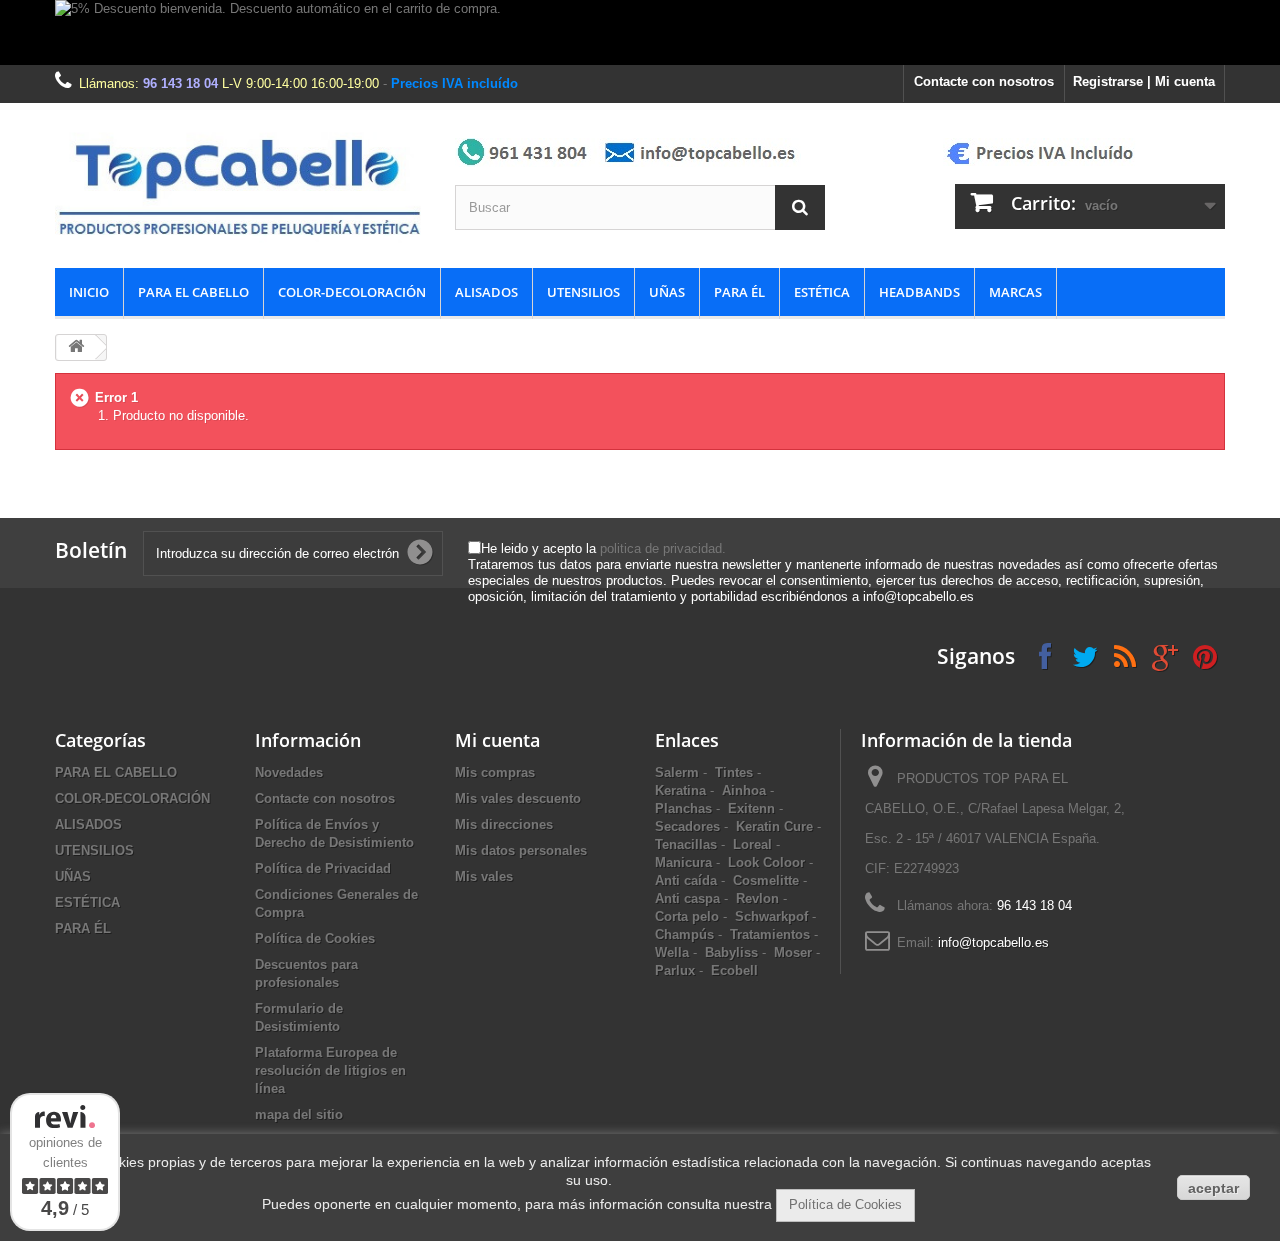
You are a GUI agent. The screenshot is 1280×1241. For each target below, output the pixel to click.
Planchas (683, 808)
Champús (684, 934)
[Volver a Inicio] (76, 347)
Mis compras (495, 772)
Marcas (1015, 292)
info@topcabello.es (993, 942)
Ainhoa (744, 790)
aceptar (1213, 1188)
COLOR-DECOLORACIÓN (352, 292)
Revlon (757, 898)
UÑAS (667, 292)
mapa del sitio (299, 1114)
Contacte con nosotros (984, 81)
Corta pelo (687, 916)
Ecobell (734, 970)
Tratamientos (770, 934)
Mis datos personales (521, 850)
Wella (672, 952)
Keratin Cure (774, 826)
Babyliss (731, 952)
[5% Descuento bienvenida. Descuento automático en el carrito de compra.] (640, 32)
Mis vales (484, 876)
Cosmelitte (766, 880)
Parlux (675, 970)
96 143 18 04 (180, 83)
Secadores (687, 826)
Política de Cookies (315, 938)
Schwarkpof (771, 916)
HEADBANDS (919, 292)
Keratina (680, 790)
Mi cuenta (497, 740)
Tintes (734, 772)
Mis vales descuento (518, 798)
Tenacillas (686, 844)
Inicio (89, 292)
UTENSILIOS (583, 292)
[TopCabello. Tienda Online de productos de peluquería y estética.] (240, 185)
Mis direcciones (504, 824)
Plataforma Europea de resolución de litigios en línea (330, 1070)
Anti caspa (687, 898)
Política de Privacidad (323, 868)
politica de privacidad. (663, 548)
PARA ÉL (739, 292)
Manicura (683, 862)
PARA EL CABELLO (193, 292)
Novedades (289, 772)
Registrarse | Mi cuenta (1144, 81)
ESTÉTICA (822, 292)
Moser (793, 952)
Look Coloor (766, 862)
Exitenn (751, 808)
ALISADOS (486, 292)
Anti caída (686, 880)
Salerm (677, 772)
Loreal (752, 844)
